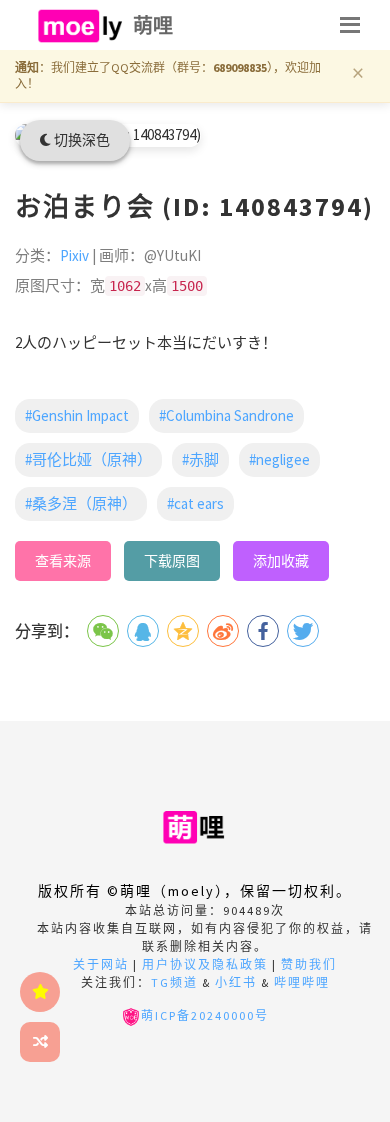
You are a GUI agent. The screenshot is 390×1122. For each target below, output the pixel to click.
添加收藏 (281, 561)
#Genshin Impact (77, 415)
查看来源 (63, 561)
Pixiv (74, 255)
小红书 (236, 982)
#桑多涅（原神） (81, 503)
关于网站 (101, 964)
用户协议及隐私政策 (205, 964)
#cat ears (195, 503)
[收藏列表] (40, 992)
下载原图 (172, 561)
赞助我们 (309, 964)
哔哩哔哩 (302, 982)
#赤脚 (200, 459)
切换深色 (80, 140)
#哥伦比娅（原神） (88, 459)
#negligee (279, 459)
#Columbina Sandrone (226, 415)
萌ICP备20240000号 (205, 1015)
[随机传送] (40, 1042)
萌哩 (153, 25)
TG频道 (174, 982)
